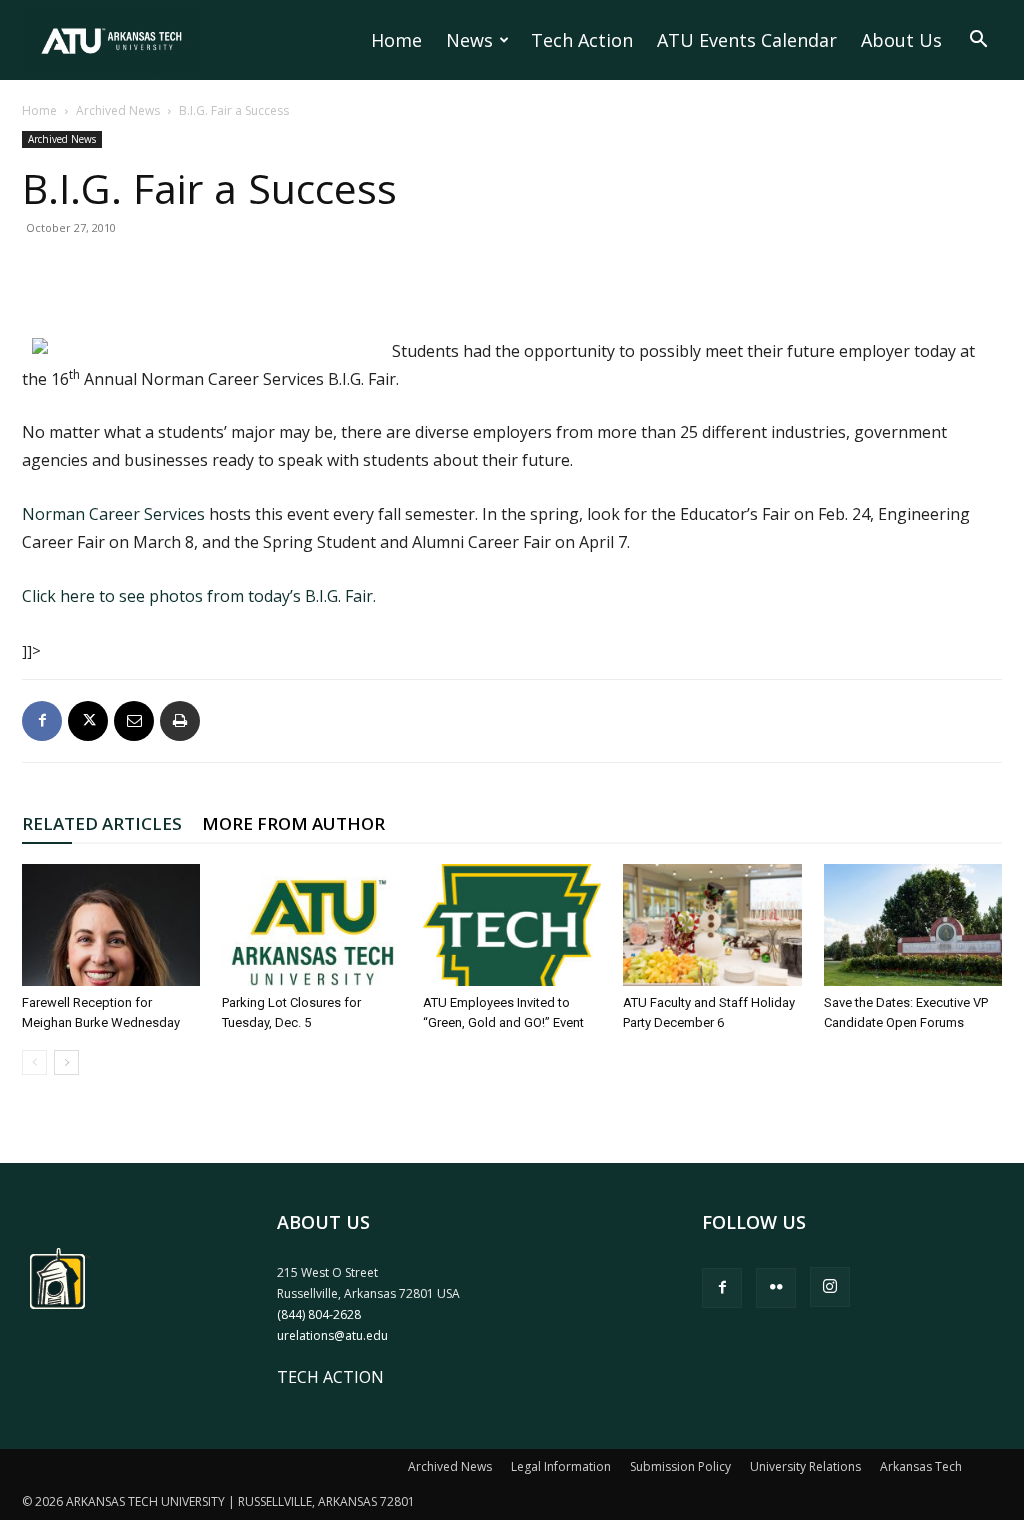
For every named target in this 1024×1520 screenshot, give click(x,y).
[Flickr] (776, 1288)
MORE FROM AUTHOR (293, 823)
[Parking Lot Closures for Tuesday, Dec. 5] (311, 925)
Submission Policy (680, 1466)
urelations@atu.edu (332, 1335)
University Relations (805, 1466)
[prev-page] (34, 1062)
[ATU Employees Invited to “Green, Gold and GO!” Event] (512, 925)
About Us (901, 40)
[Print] (180, 721)
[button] (978, 41)
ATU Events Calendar (747, 40)
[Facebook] (42, 721)
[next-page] (66, 1062)
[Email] (134, 721)
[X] (88, 721)
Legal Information (561, 1466)
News (469, 40)
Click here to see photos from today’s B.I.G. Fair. (199, 596)
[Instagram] (830, 1287)
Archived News (118, 110)
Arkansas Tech (921, 1466)
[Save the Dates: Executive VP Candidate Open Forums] (913, 925)
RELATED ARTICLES (102, 823)
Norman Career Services (113, 514)
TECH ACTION (330, 1377)
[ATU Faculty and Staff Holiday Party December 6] (712, 925)
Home (396, 40)
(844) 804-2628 (319, 1314)
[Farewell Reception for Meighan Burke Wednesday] (111, 925)
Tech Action (582, 40)
